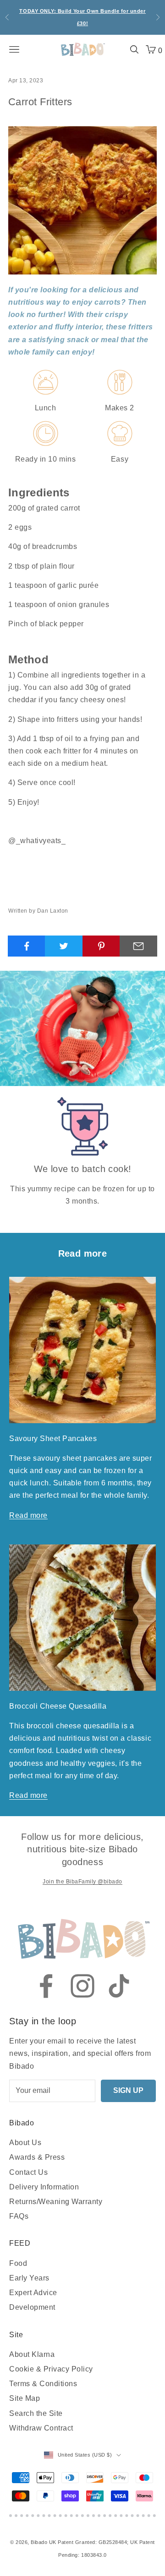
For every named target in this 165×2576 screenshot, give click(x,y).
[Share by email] (138, 946)
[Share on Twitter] (64, 946)
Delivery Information (44, 2187)
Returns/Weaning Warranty (56, 2202)
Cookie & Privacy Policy (51, 2369)
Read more (28, 1515)
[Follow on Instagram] (82, 1986)
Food (18, 2263)
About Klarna (32, 2354)
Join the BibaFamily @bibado (82, 1882)
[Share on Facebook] (27, 946)
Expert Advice (33, 2293)
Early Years (29, 2278)
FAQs (19, 2216)
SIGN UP (128, 2090)
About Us (25, 2143)
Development (32, 2307)
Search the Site (36, 2413)
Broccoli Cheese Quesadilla (58, 1706)
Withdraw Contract (41, 2428)
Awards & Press (37, 2157)
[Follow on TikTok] (119, 1986)
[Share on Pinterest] (101, 946)
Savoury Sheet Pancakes (53, 1439)
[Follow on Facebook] (46, 1986)
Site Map (25, 2398)
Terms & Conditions (43, 2384)
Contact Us (28, 2172)
